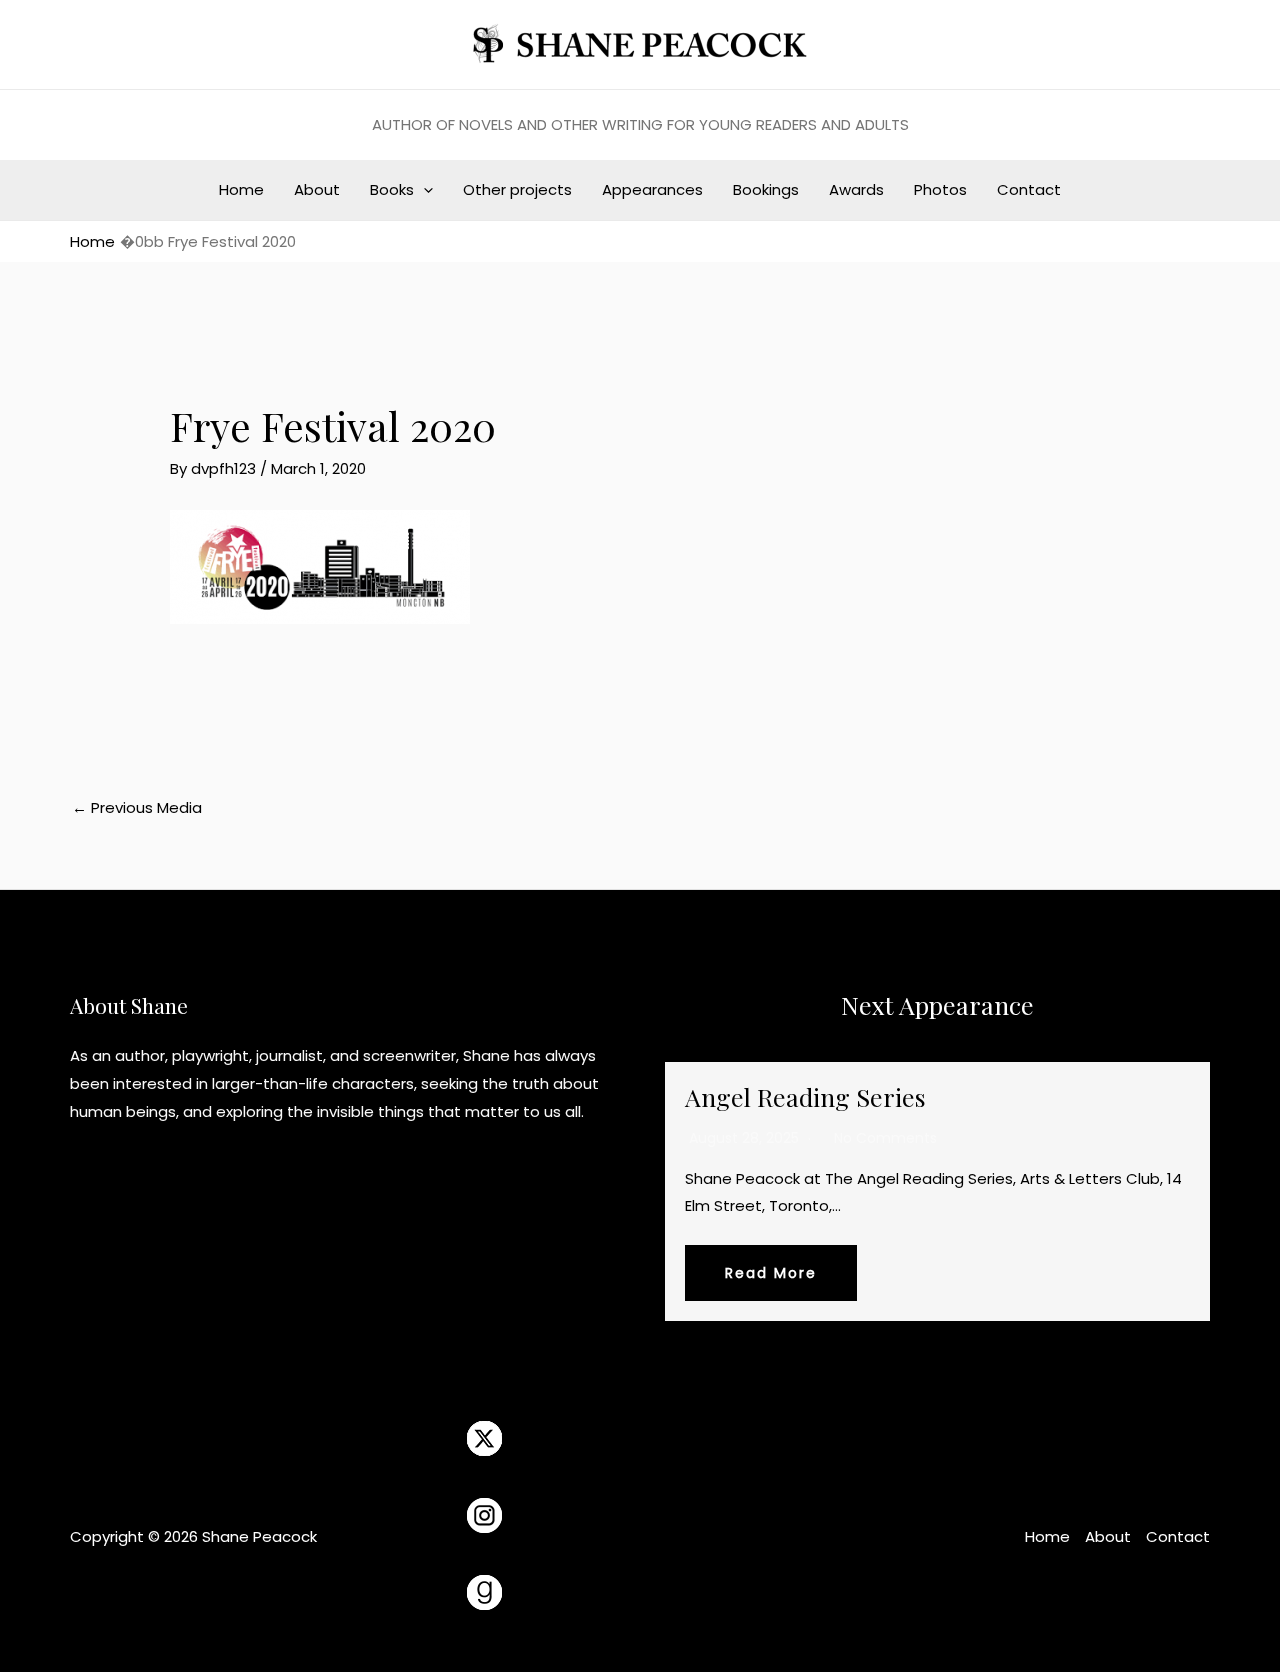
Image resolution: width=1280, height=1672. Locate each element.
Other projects (517, 189)
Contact (1029, 189)
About (317, 189)
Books (392, 189)
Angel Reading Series (805, 1096)
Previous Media (137, 807)
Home (241, 189)
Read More (771, 1273)
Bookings (766, 189)
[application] (423, 190)
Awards (856, 189)
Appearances (652, 189)
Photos (940, 189)
